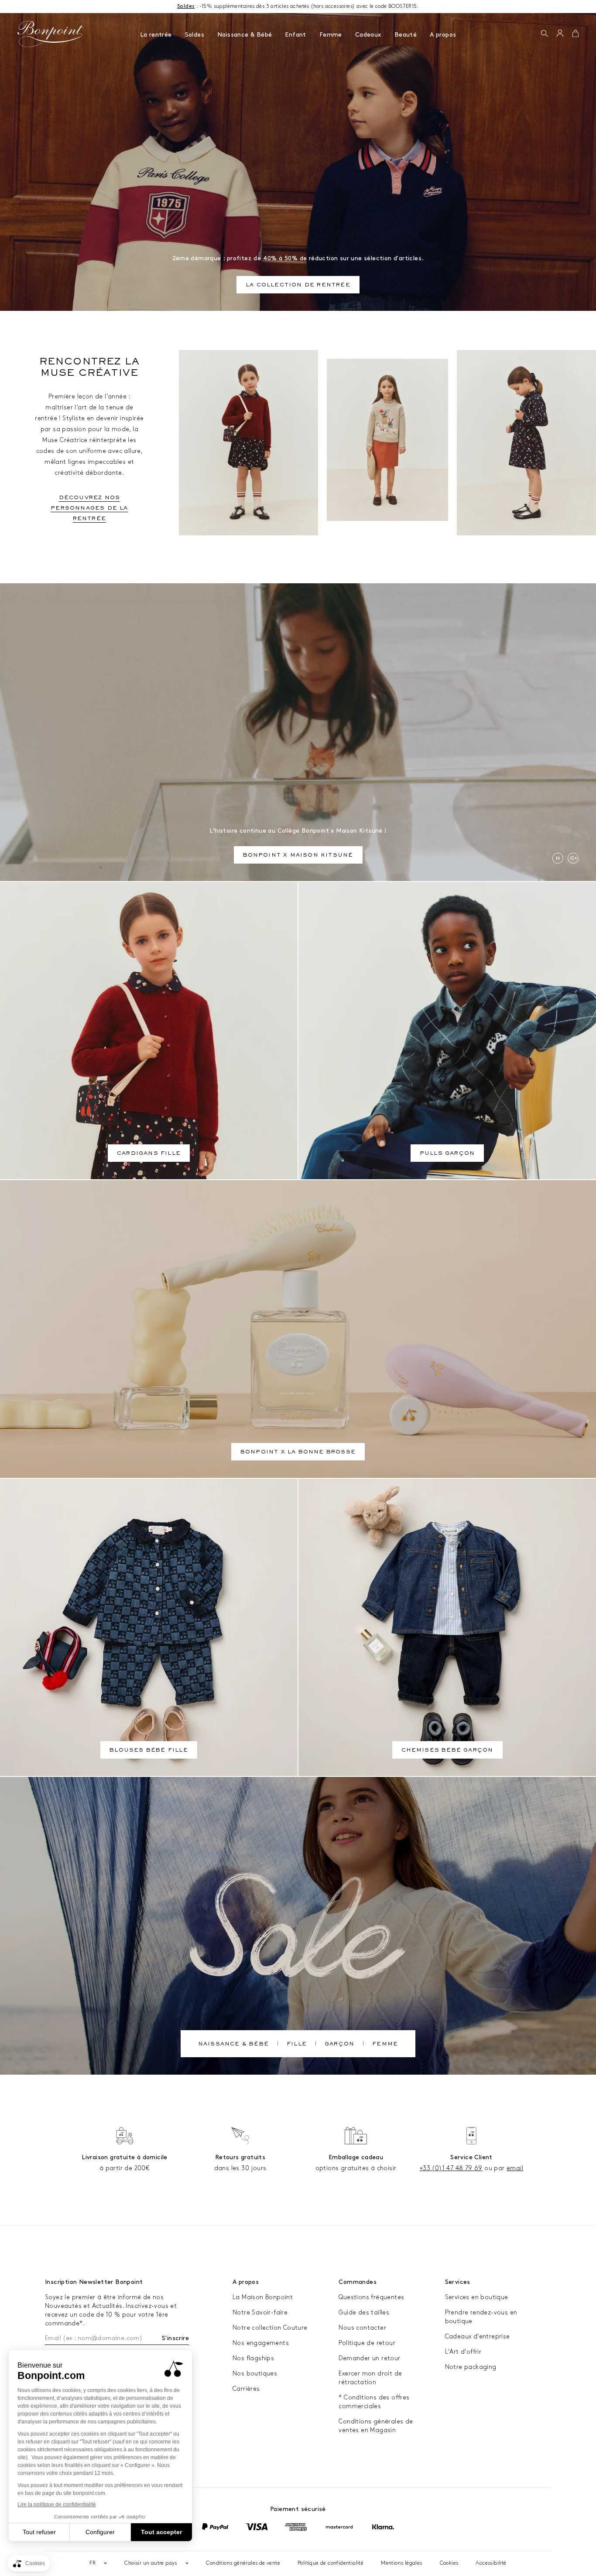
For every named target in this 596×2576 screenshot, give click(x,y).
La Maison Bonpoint (263, 2297)
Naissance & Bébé (245, 35)
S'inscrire (175, 2338)
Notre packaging (471, 2367)
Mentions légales (401, 2563)
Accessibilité (491, 2563)
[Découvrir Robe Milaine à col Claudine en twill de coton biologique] (526, 443)
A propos (443, 35)
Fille (297, 2045)
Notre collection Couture (270, 2328)
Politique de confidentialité (331, 2563)
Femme (331, 35)
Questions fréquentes (371, 2297)
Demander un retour (369, 2358)
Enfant (295, 35)
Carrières (246, 2389)
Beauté (406, 35)
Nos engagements (261, 2343)
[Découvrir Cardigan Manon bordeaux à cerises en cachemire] (248, 443)
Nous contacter (362, 2328)
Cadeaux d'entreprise (478, 2336)
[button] (544, 34)
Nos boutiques (255, 2374)
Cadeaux (368, 35)
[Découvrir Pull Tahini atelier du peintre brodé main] (388, 440)
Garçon (339, 2045)
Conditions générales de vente (243, 2563)
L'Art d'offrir (463, 2352)
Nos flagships (253, 2358)
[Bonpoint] (51, 34)
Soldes (195, 35)
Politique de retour (367, 2343)
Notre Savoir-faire (260, 2312)
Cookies (449, 2563)
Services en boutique (477, 2297)
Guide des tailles (364, 2312)
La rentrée (156, 35)
